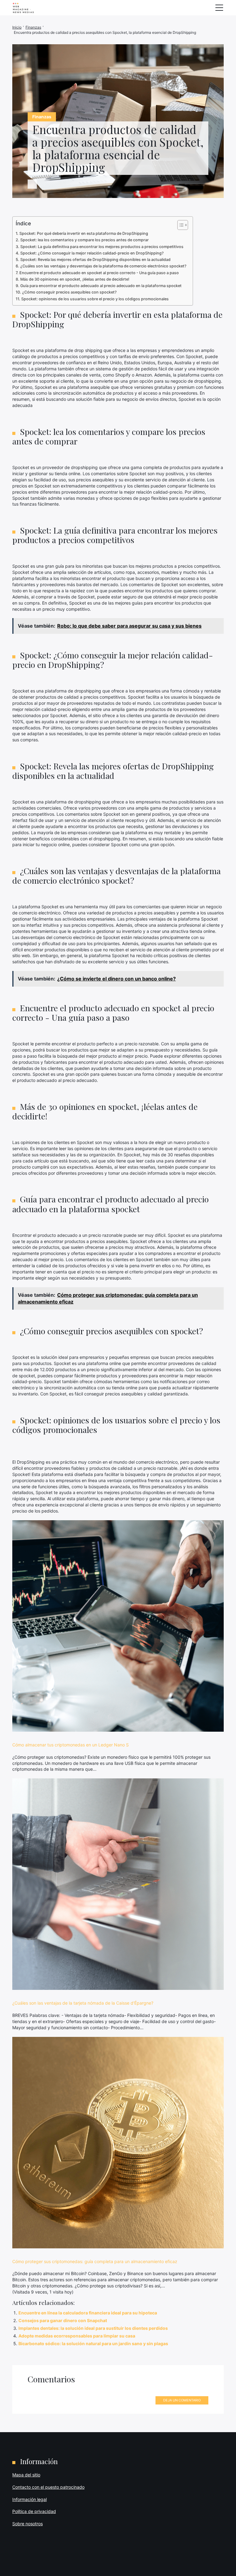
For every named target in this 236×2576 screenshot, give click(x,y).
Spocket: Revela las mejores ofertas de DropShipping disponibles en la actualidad (95, 260)
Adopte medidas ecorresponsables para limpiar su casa (77, 2336)
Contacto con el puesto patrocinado (48, 2487)
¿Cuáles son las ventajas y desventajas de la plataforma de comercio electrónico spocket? (103, 266)
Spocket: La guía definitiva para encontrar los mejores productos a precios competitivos (102, 247)
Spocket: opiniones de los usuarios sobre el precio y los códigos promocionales (95, 299)
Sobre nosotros (28, 2524)
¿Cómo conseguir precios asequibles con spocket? (69, 292)
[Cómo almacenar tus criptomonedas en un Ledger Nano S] (118, 1626)
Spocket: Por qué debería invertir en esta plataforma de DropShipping (84, 233)
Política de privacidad (34, 2511)
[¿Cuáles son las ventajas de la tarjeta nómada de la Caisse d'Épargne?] (118, 1884)
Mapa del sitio (26, 2475)
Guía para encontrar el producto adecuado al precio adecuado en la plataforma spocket (101, 286)
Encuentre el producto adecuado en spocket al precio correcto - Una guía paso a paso (99, 273)
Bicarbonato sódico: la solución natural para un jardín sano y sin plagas (93, 2343)
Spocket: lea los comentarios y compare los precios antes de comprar (85, 240)
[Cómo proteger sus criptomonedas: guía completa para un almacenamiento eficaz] (118, 2143)
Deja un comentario (182, 2400)
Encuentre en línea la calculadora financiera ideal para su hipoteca (88, 2313)
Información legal (29, 2499)
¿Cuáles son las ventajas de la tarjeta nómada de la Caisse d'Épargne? (83, 2003)
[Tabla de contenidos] (180, 225)
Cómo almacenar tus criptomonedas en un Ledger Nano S (71, 1745)
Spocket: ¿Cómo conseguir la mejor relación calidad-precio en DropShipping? (92, 253)
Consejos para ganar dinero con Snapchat (63, 2320)
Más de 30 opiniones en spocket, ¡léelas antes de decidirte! (75, 279)
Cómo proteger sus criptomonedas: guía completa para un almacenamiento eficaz (95, 2261)
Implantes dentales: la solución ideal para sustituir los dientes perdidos (93, 2328)
